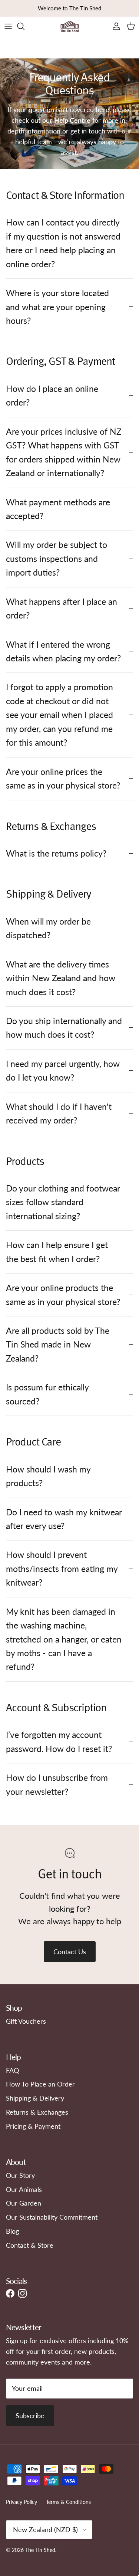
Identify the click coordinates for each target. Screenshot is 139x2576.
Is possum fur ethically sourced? (47, 1394)
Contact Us (70, 1952)
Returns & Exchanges (37, 2112)
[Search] (24, 26)
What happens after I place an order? (62, 608)
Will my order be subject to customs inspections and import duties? (57, 558)
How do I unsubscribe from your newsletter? (57, 1784)
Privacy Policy (21, 2502)
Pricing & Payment (33, 2126)
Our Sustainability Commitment (52, 2217)
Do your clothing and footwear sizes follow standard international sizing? (63, 1202)
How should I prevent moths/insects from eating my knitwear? (62, 1568)
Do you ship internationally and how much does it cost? (64, 1028)
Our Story (20, 2175)
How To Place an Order (40, 2084)
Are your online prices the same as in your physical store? (63, 778)
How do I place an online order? (52, 395)
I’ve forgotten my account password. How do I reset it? (59, 1741)
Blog (12, 2231)
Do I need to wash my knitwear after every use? (64, 1519)
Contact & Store (30, 2245)
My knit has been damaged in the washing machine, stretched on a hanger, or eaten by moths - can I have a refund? (64, 1639)
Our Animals (24, 2189)
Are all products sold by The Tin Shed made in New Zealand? (58, 1344)
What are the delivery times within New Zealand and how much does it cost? (61, 978)
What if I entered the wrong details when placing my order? (63, 651)
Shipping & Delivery (35, 2098)
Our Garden (24, 2203)
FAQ (12, 2070)
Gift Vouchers (26, 2021)
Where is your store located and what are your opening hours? (57, 307)
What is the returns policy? (56, 853)
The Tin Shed (40, 2550)
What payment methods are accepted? (58, 509)
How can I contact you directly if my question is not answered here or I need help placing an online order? (63, 243)
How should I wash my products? (48, 1476)
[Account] (115, 26)
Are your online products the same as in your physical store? (63, 1294)
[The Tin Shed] (70, 26)
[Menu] (8, 26)
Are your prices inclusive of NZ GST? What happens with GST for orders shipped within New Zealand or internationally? (64, 452)
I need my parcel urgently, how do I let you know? (63, 1070)
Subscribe (30, 2416)
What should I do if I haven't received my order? (59, 1113)
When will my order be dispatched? (48, 928)
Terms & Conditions (68, 2502)
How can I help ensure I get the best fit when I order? (57, 1252)
